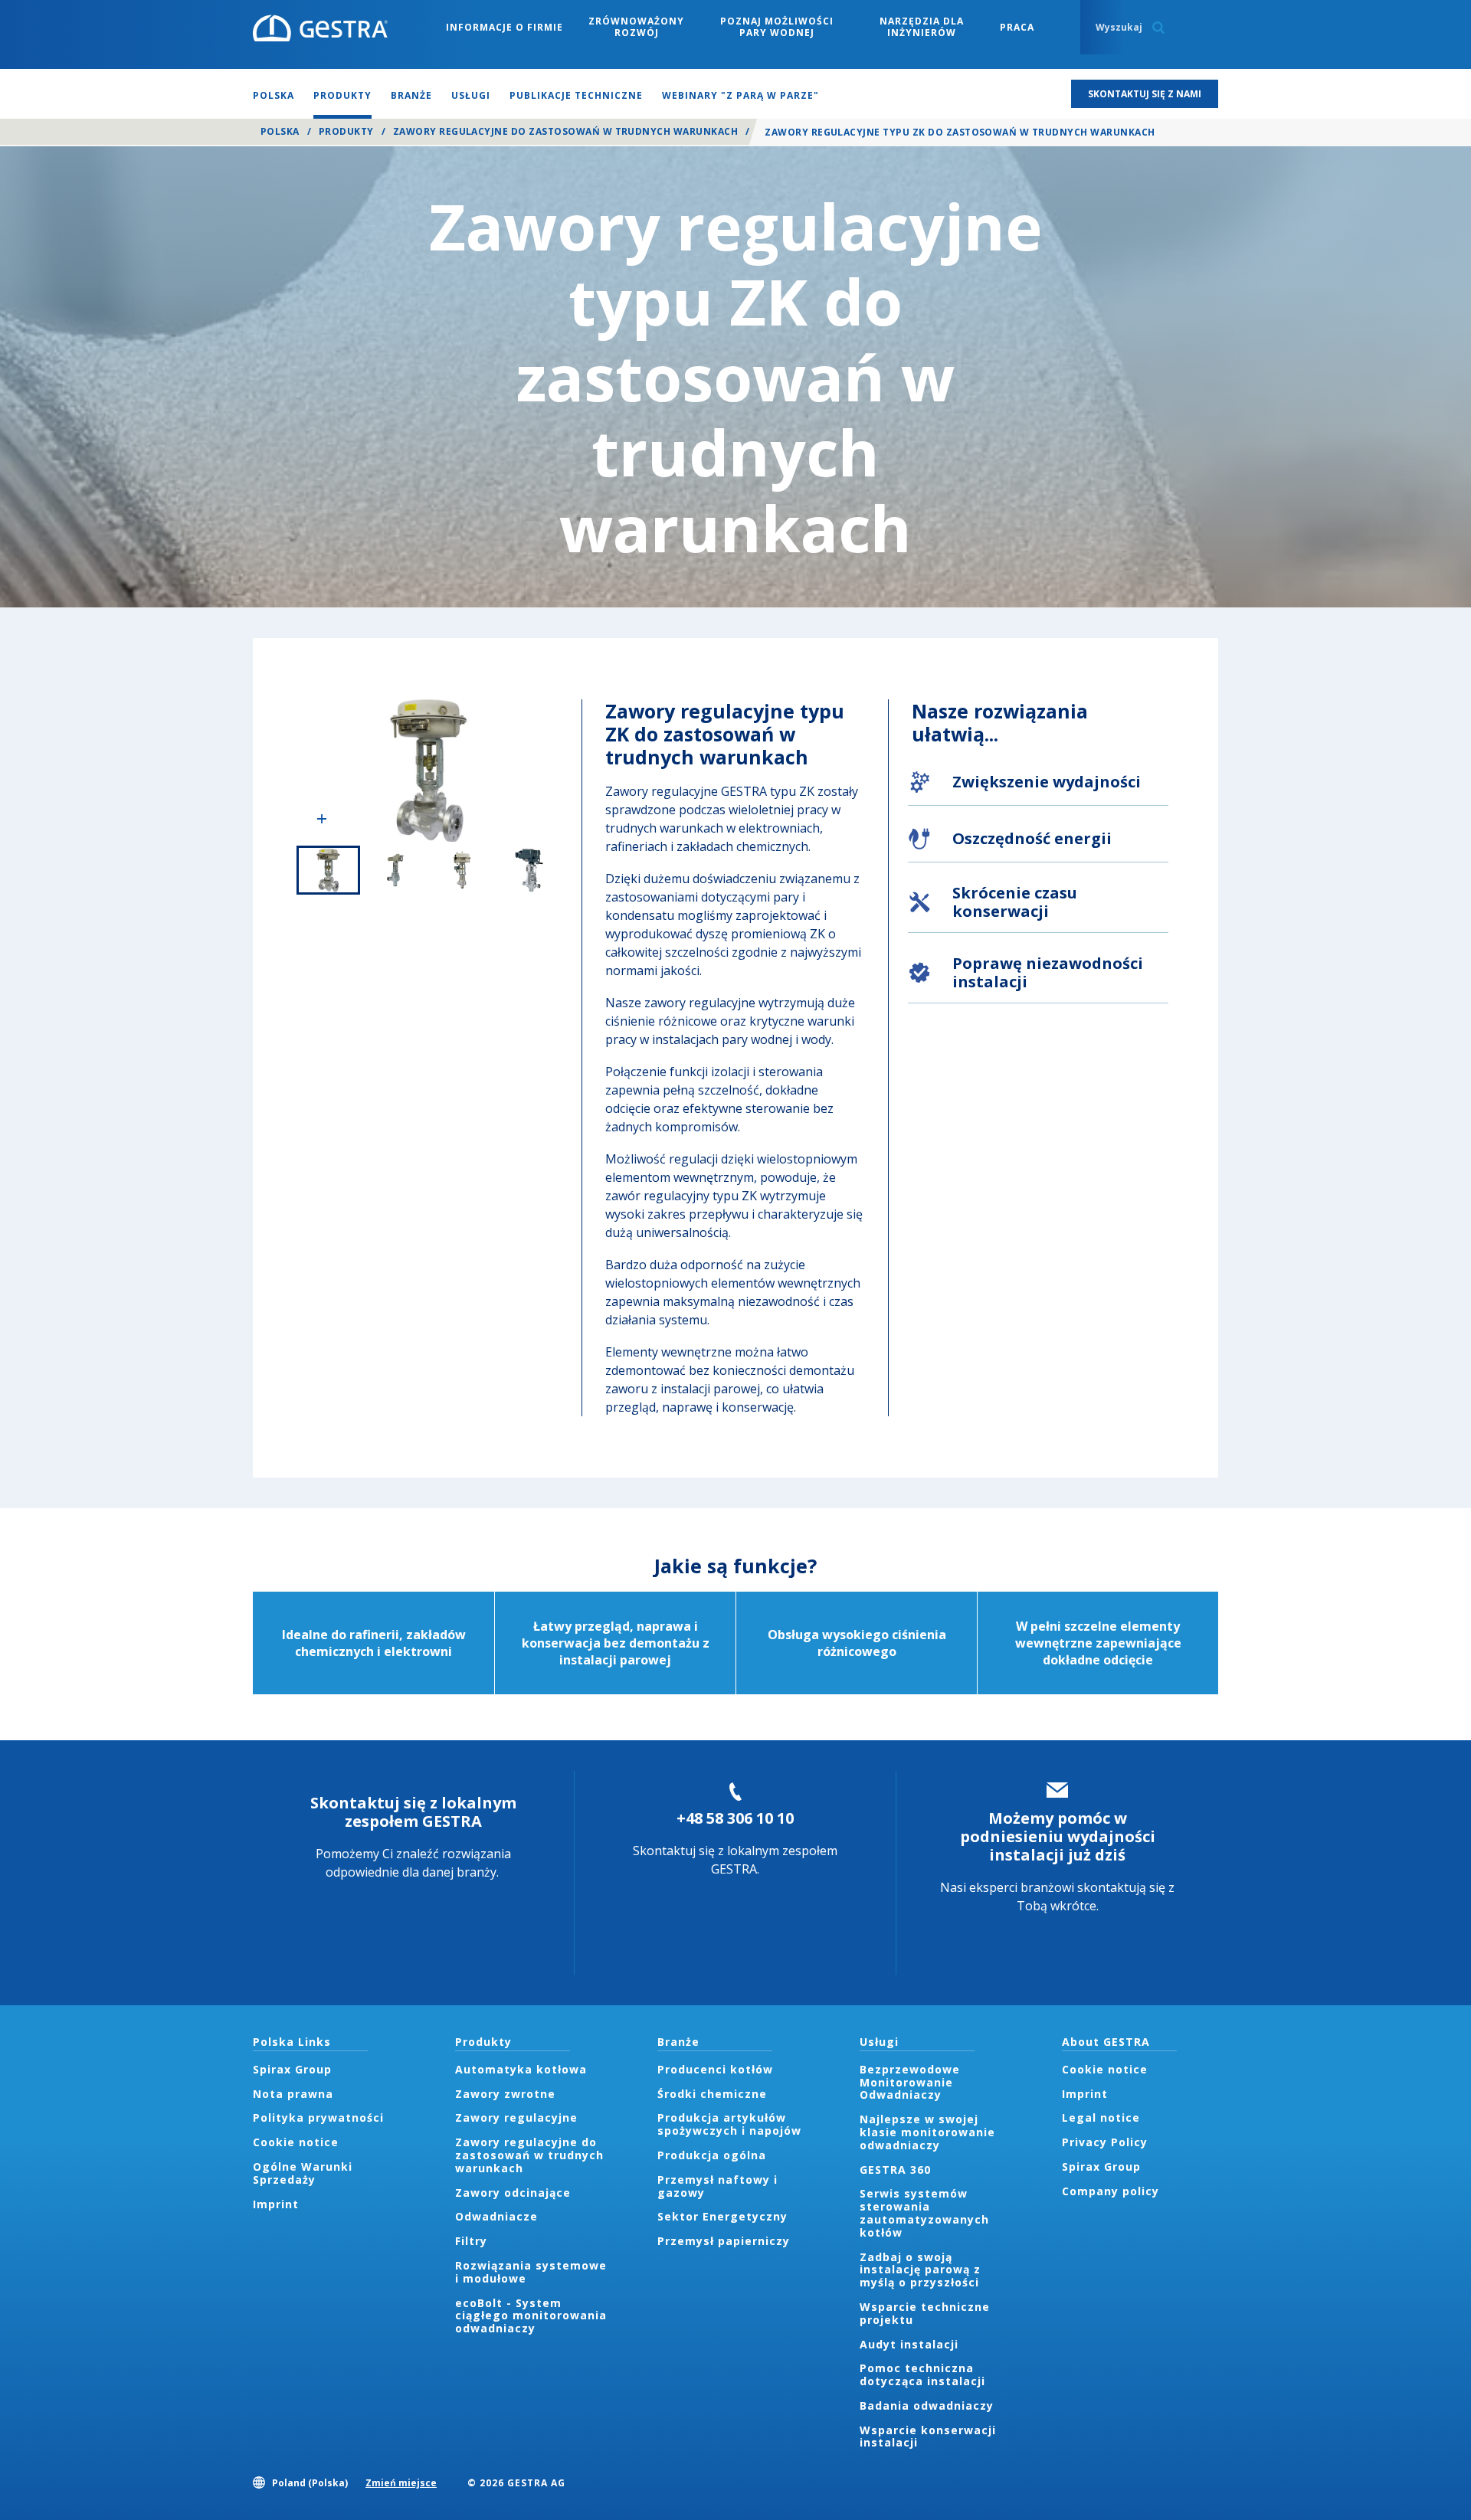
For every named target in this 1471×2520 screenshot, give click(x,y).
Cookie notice (296, 2142)
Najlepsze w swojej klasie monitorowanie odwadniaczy (927, 2132)
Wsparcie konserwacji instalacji (928, 2437)
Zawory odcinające (513, 2193)
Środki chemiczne (712, 2094)
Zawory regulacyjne (516, 2117)
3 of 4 (462, 870)
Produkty (346, 131)
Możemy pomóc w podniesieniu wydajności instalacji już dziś (1058, 1836)
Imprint (276, 2204)
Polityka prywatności (318, 2117)
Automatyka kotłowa (521, 2069)
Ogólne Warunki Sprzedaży (303, 2173)
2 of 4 (395, 870)
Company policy (1111, 2191)
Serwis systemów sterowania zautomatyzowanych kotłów (924, 2212)
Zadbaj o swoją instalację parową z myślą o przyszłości (920, 2270)
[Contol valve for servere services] (429, 771)
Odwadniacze (496, 2216)
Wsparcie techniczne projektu (925, 2313)
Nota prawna (293, 2094)
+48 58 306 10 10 (735, 1818)
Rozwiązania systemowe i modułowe (531, 2272)
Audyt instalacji (909, 2344)
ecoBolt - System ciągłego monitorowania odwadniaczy (531, 2316)
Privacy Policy (1105, 2142)
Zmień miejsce (401, 2483)
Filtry (471, 2241)
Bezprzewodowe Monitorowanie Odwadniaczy (910, 2082)
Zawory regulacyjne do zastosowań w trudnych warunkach (565, 131)
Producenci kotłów (715, 2069)
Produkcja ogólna (712, 2155)
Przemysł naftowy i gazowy (717, 2186)
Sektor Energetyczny (722, 2216)
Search (1158, 28)
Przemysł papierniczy (724, 2241)
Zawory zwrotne (505, 2094)
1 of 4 (328, 870)
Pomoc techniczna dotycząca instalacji (922, 2374)
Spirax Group (292, 2069)
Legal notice (1101, 2117)
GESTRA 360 (895, 2170)
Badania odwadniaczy (927, 2405)
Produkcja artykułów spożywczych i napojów (729, 2124)
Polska (280, 131)
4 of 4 (529, 870)
